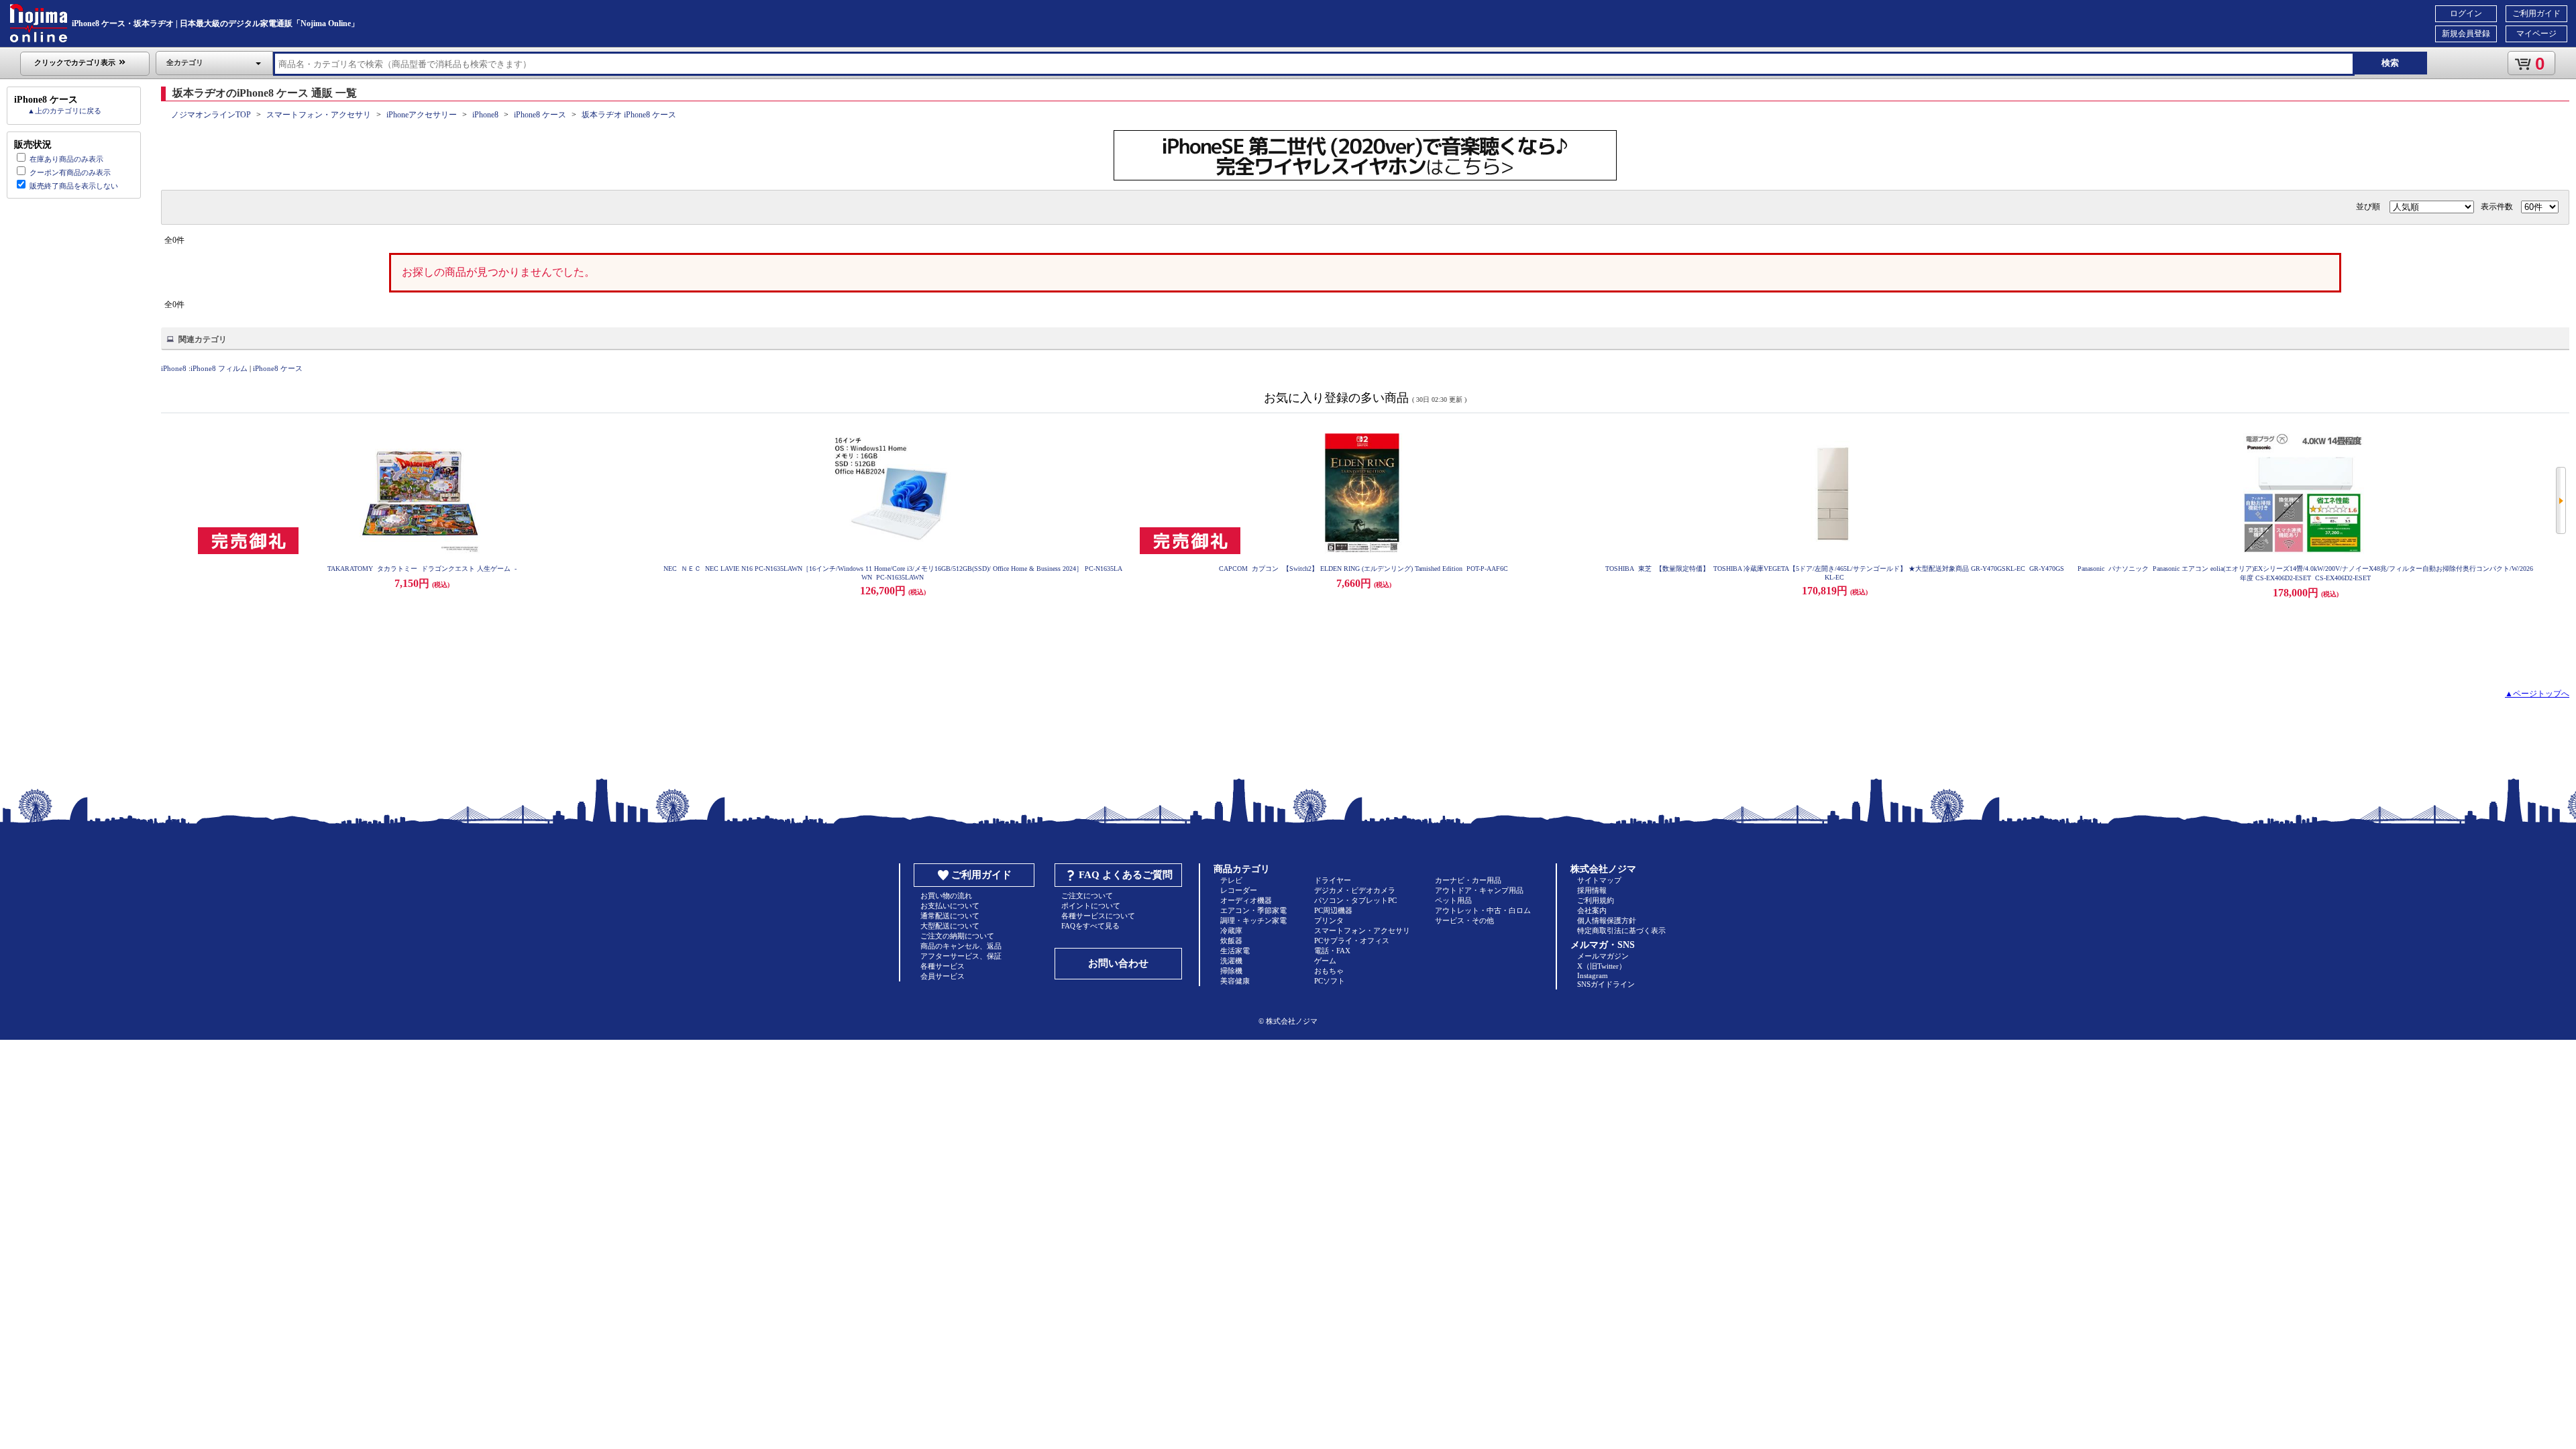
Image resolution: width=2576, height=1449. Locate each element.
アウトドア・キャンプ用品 (1479, 890)
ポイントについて (1091, 906)
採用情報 (1592, 890)
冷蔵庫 (1231, 930)
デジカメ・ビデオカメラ (1355, 890)
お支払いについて (950, 906)
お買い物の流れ (946, 896)
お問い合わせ (1118, 963)
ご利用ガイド (2536, 13)
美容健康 (1235, 981)
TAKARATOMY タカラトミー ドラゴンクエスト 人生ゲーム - (422, 569)
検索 (2390, 63)
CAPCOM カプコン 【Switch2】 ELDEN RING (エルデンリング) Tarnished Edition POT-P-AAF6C (1363, 569)
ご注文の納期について (957, 936)
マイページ (2536, 34)
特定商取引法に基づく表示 (1621, 930)
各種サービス (943, 966)
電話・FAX (1332, 951)
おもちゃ (1329, 971)
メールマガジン (1603, 956)
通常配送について (950, 916)
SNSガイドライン (1606, 984)
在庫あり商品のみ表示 (66, 159)
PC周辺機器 (1333, 910)
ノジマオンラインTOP (211, 115)
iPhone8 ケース (540, 115)
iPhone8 (485, 115)
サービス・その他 (1464, 920)
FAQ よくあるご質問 (1126, 875)
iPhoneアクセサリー (422, 115)
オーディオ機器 (1246, 900)
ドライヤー (1333, 880)
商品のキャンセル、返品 (961, 946)
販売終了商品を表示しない (74, 186)
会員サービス (943, 976)
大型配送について (950, 926)
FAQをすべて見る (1090, 926)
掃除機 (1231, 971)
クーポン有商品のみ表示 (70, 172)
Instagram (1593, 975)
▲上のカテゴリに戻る (64, 111)
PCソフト (1330, 981)
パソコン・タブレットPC (1355, 900)
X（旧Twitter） (1602, 966)
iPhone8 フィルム (219, 368)
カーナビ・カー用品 (1468, 880)
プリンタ (1329, 920)
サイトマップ (1599, 880)
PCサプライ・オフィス (1352, 941)
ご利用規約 (1596, 900)
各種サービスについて (1098, 916)
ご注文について (1087, 896)
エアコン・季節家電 (1253, 910)
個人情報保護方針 (1607, 920)
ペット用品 (1453, 900)
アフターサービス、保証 (961, 956)
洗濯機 (1231, 961)
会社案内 (1592, 910)
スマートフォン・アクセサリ (319, 115)
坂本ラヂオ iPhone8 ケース (629, 115)
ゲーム (1325, 961)
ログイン (2466, 13)
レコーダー (1239, 890)
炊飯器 (1231, 941)
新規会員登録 (2466, 34)
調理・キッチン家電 (1253, 920)
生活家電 (1235, 951)
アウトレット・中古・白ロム (1483, 910)
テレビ (1231, 880)
